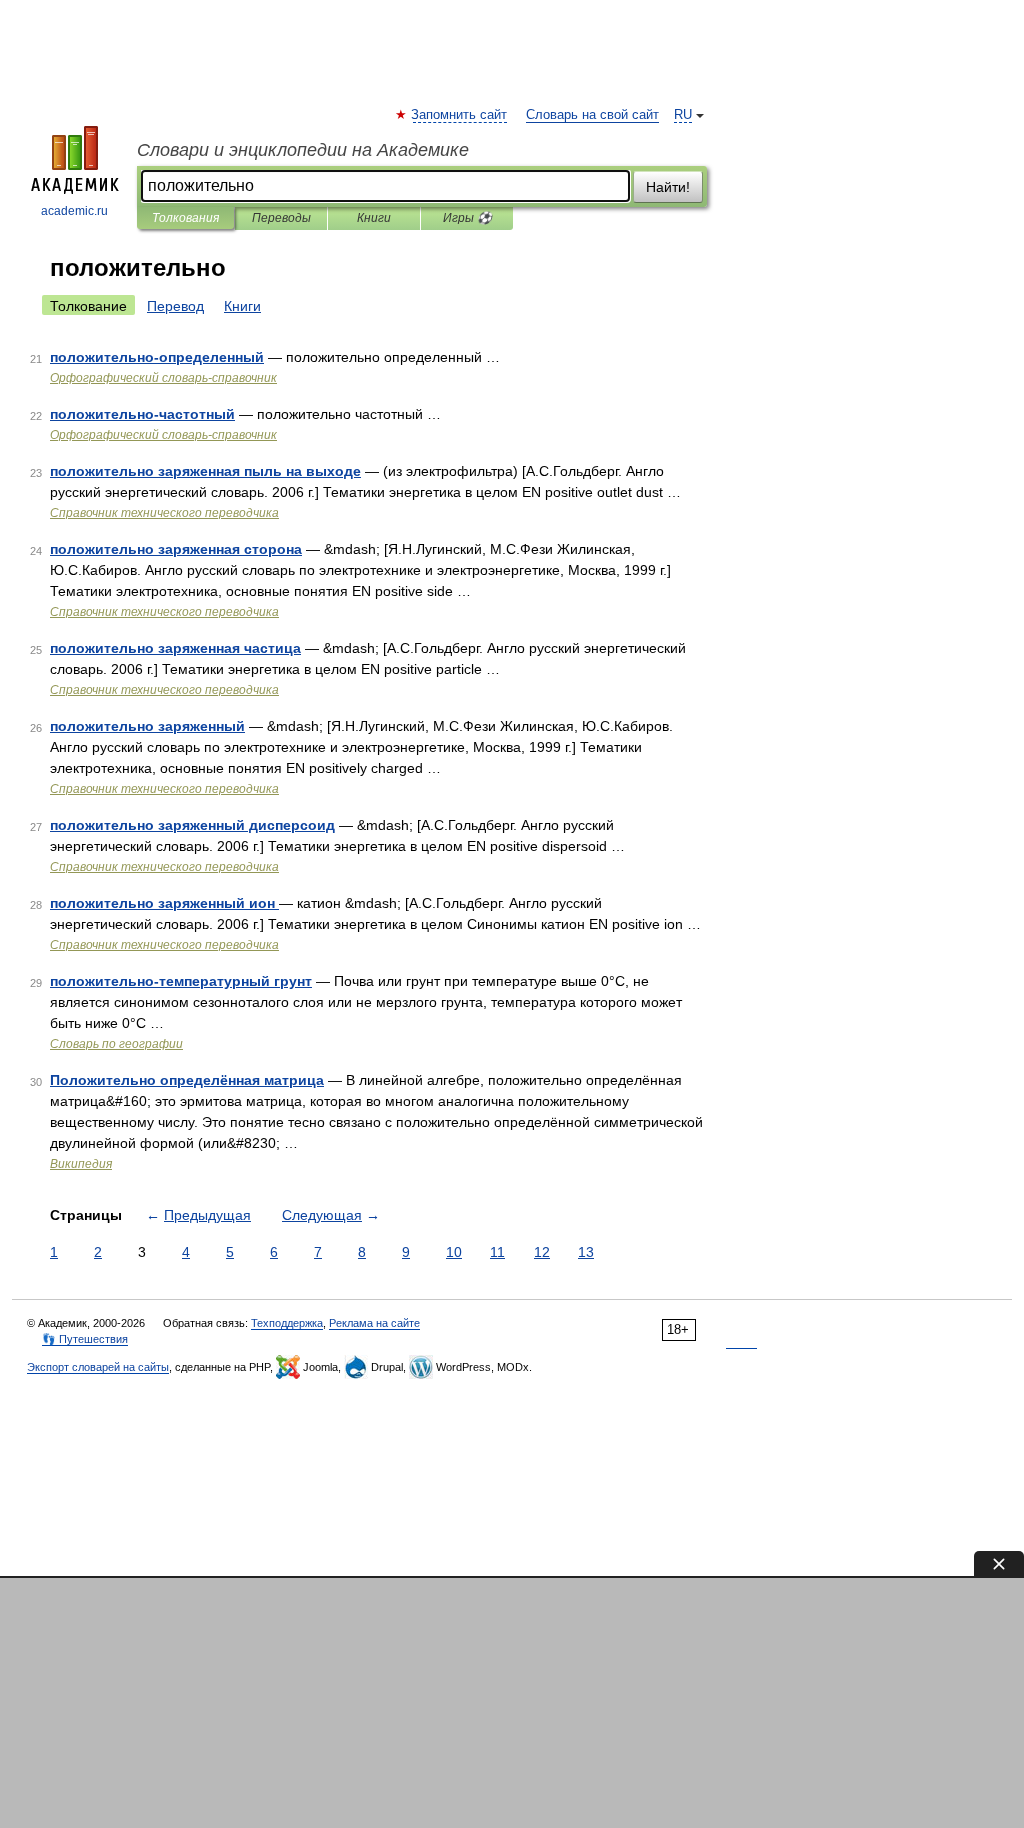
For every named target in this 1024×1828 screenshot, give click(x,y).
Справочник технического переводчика (164, 513)
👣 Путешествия (85, 1339)
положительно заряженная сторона (176, 549)
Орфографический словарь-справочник (163, 378)
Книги (374, 218)
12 (542, 1252)
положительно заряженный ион (164, 903)
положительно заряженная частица (175, 648)
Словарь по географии (116, 1044)
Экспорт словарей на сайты (98, 1367)
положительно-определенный (157, 357)
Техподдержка (287, 1323)
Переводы (281, 218)
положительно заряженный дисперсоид (192, 825)
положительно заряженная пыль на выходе (205, 471)
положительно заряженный (147, 726)
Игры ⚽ (467, 218)
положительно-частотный (142, 414)
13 (586, 1252)
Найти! (668, 187)
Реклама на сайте (374, 1323)
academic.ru (74, 211)
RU (683, 115)
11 (497, 1252)
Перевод (175, 306)
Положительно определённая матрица (187, 1080)
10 (454, 1252)
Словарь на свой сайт (592, 115)
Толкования (185, 218)
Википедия (81, 1164)
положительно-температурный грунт (181, 981)
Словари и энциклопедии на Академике (303, 150)
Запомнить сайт (460, 115)
